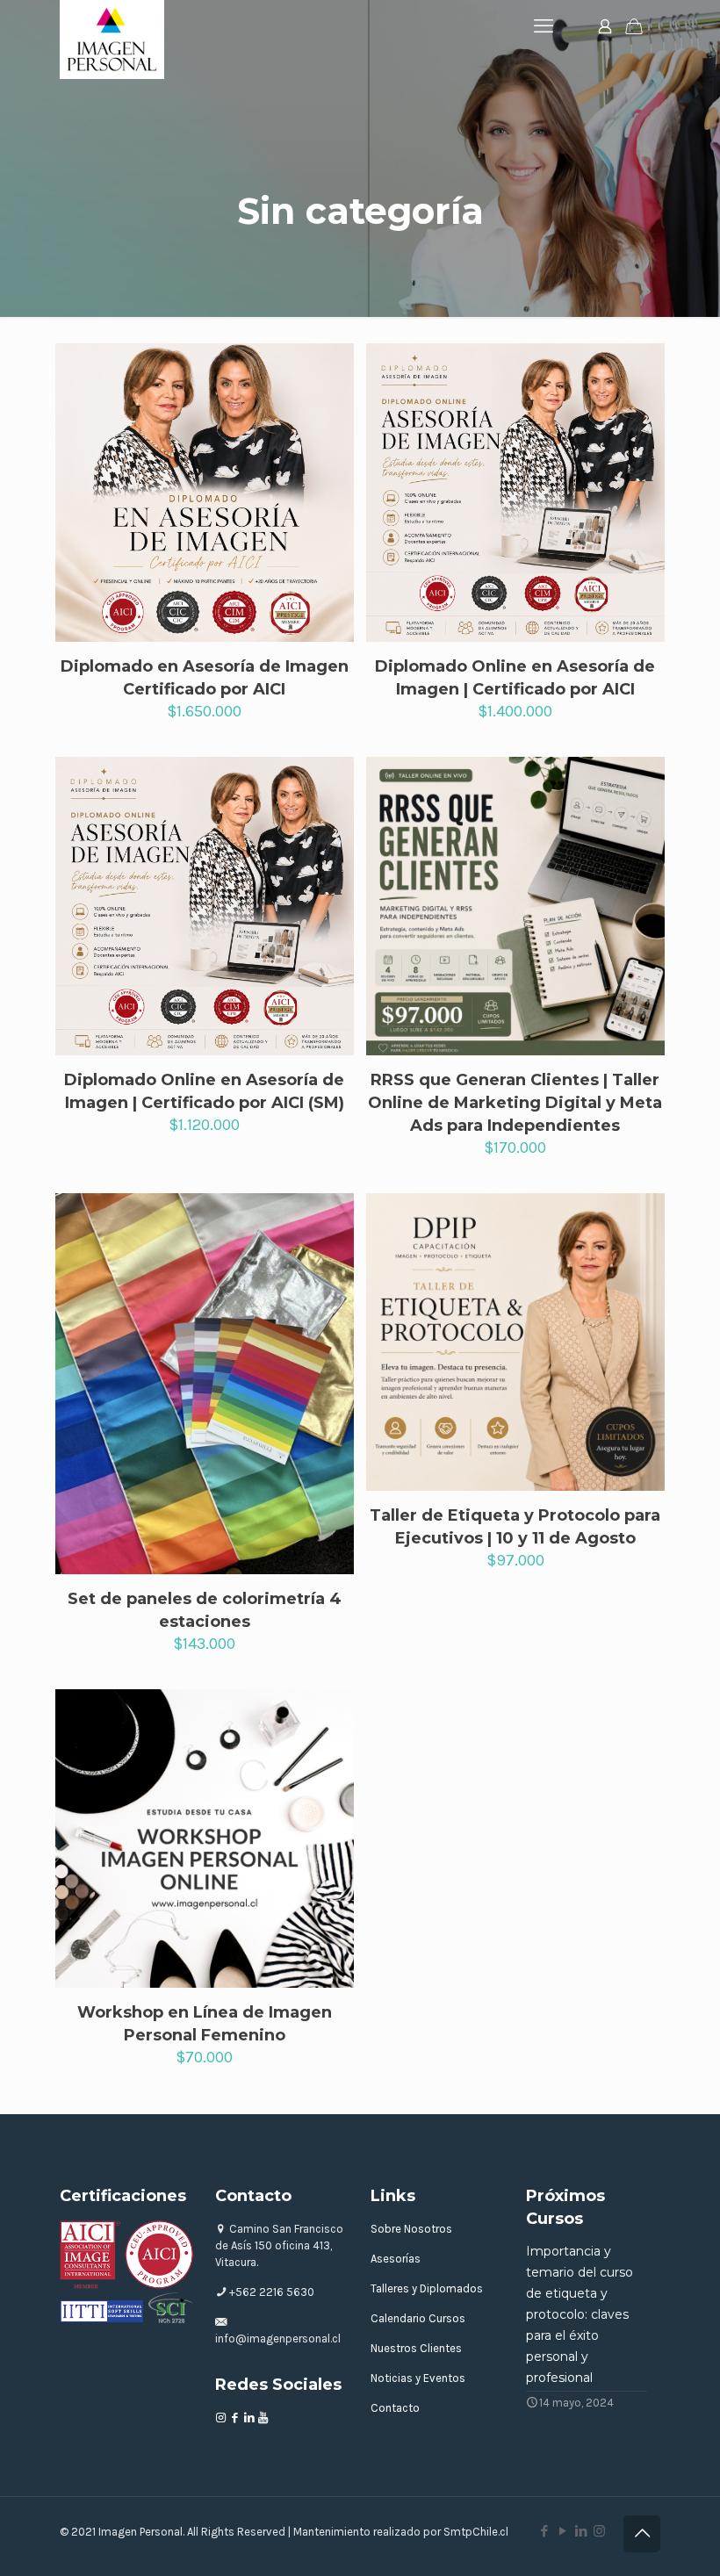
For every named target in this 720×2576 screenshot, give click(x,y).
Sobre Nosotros (411, 2229)
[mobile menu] (544, 26)
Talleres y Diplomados (427, 2288)
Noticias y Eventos (418, 2378)
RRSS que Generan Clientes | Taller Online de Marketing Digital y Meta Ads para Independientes (515, 1103)
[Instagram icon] (599, 2531)
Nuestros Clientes (416, 2348)
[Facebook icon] (544, 2531)
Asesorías (396, 2259)
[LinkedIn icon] (581, 2531)
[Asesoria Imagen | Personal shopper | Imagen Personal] (112, 40)
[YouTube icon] (562, 2531)
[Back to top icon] (642, 2534)
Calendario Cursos (418, 2318)
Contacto (395, 2408)
